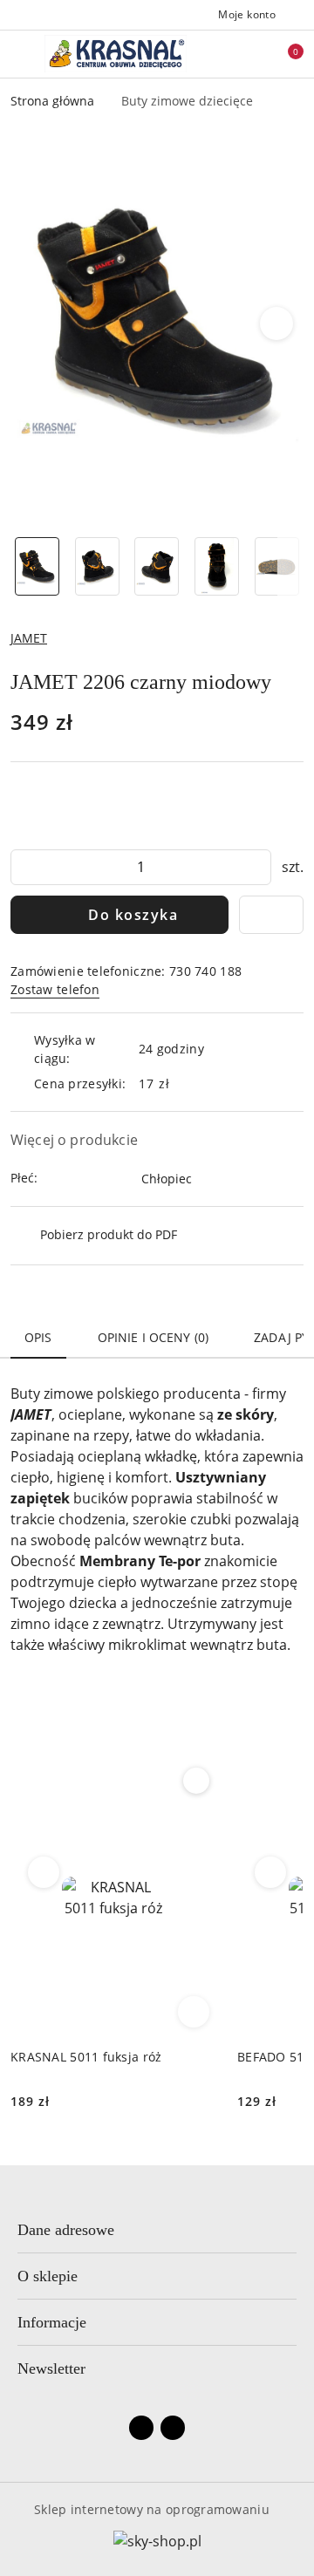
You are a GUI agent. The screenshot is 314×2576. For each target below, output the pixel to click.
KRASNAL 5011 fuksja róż (86, 2057)
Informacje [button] (52, 2322)
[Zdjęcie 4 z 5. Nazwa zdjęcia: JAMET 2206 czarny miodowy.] (217, 566)
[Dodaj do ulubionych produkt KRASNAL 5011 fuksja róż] (196, 1781)
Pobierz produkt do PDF (109, 1234)
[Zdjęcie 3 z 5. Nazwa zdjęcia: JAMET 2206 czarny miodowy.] (157, 566)
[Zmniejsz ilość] (24, 867)
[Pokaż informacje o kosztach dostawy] (183, 1084)
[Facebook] (141, 2428)
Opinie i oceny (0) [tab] (154, 1337)
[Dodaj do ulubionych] (271, 915)
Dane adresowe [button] (66, 2230)
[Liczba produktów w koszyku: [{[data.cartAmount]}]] (283, 54)
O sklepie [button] (48, 2276)
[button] (277, 324)
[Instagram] (173, 2428)
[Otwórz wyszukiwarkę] (228, 54)
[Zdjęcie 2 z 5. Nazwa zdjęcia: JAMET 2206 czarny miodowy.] (97, 566)
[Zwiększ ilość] (257, 867)
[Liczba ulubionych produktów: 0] (256, 54)
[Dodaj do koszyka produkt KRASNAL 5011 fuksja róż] (194, 2012)
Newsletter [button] (51, 2368)
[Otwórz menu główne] (20, 54)
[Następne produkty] (271, 1872)
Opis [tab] (38, 1337)
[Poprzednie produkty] (44, 1872)
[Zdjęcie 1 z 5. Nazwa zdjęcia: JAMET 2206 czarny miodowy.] (37, 566)
